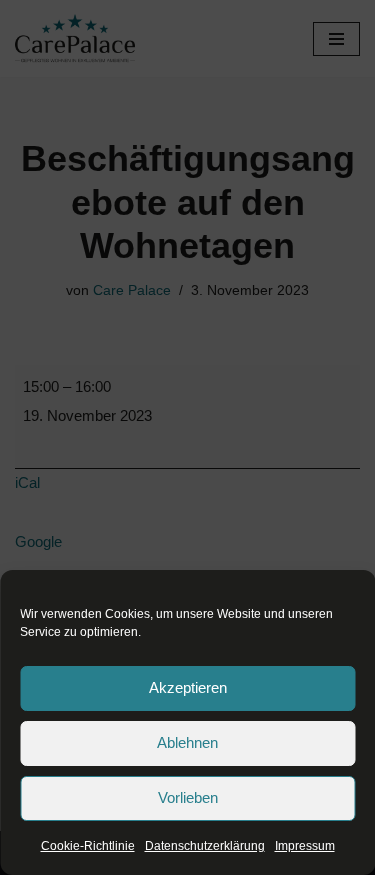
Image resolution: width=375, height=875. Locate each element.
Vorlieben (188, 797)
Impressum (305, 846)
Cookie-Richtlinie (88, 846)
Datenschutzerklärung (205, 846)
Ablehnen (187, 742)
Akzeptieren (188, 687)
